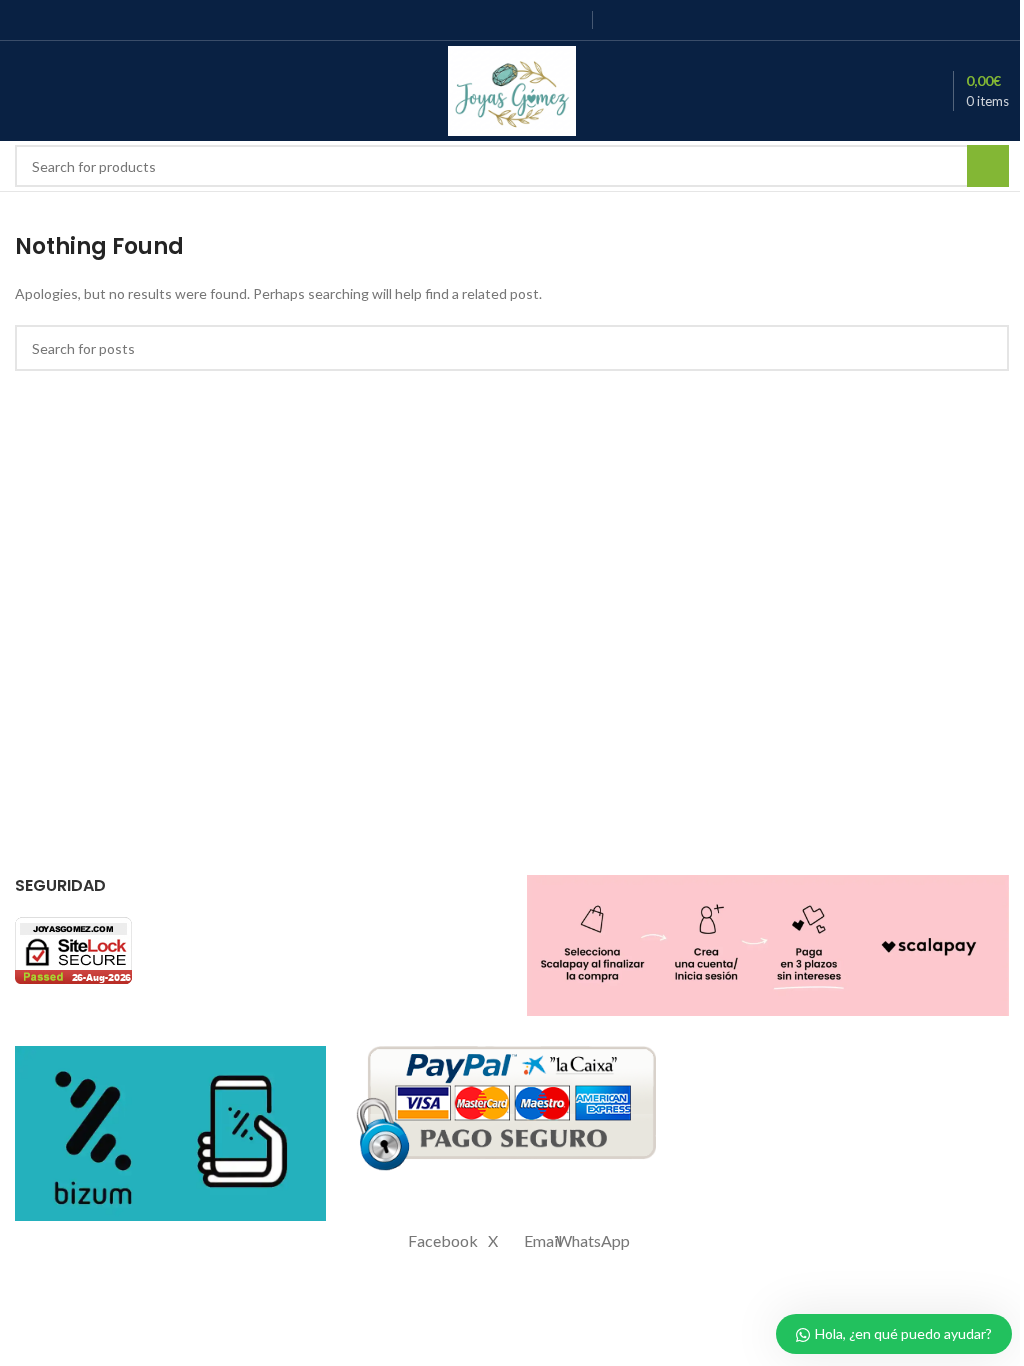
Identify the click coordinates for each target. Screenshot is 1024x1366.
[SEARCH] (988, 166)
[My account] (59, 91)
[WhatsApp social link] (569, 20)
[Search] (95, 91)
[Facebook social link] (443, 20)
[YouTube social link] (519, 20)
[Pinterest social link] (544, 20)
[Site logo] (512, 89)
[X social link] (468, 20)
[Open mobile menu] (23, 91)
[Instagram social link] (493, 20)
